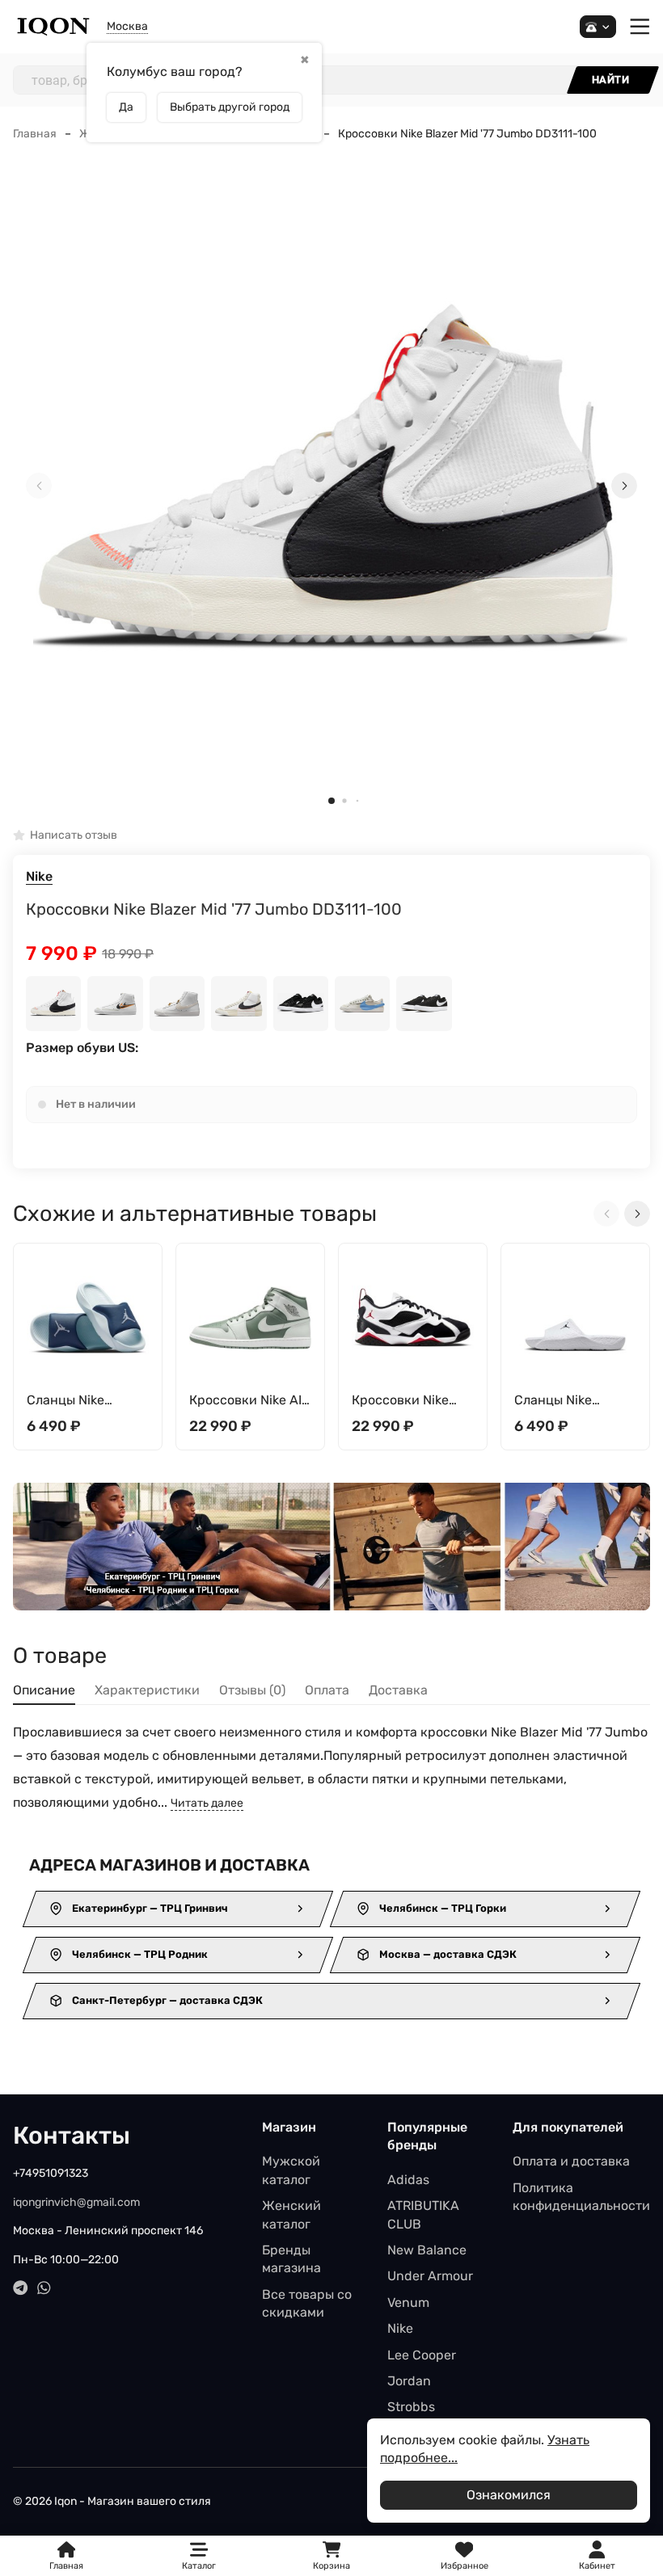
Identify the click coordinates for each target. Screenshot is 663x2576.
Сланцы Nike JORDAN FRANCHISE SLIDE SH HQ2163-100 (569, 1401)
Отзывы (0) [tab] (252, 1690)
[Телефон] (598, 27)
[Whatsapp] (44, 2288)
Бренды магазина (291, 2259)
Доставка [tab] (398, 1690)
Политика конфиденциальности (581, 2197)
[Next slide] (624, 486)
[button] (331, 801)
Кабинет (597, 2566)
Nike (39, 876)
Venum (408, 2302)
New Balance (427, 2250)
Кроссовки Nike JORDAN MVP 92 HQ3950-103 (401, 1401)
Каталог (199, 2566)
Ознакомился (509, 2495)
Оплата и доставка (571, 2161)
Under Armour (430, 2276)
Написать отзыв (74, 836)
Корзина (331, 2556)
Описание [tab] (44, 1690)
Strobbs (411, 2407)
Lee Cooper (422, 2355)
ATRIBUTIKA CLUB (423, 2214)
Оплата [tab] (327, 1690)
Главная (35, 134)
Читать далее (207, 1803)
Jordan (409, 2381)
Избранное (465, 2556)
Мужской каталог (291, 2170)
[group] (331, 486)
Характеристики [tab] (147, 1690)
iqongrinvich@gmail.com (76, 2202)
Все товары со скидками (307, 2303)
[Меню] (640, 27)
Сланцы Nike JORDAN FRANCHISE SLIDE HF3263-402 (81, 1401)
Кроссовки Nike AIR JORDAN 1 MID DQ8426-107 (249, 1401)
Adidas (408, 2180)
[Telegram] (21, 2288)
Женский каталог (291, 2214)
